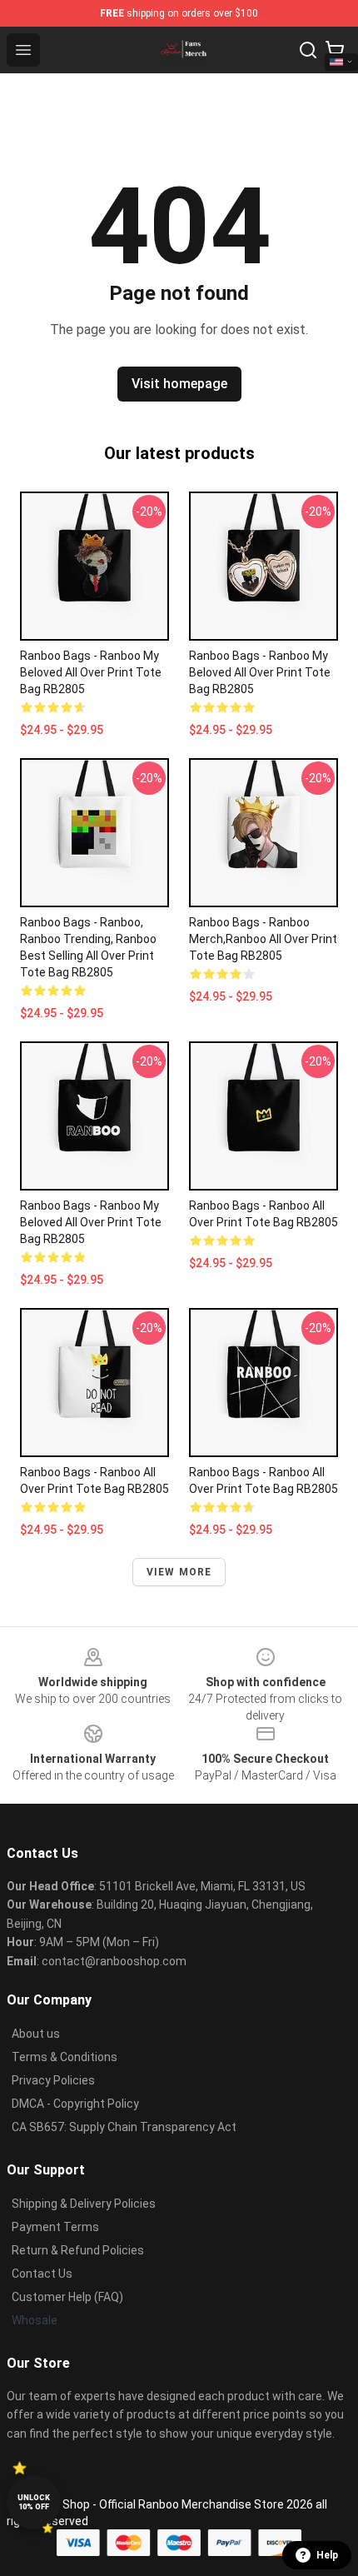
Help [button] (327, 2555)
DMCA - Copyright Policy (75, 2104)
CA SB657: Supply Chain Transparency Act (124, 2127)
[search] (308, 50)
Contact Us (42, 2274)
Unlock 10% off (34, 2502)
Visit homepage (179, 384)
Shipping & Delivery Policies (84, 2204)
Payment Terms (55, 2227)
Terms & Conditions (65, 2057)
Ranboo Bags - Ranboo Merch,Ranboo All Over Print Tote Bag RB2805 (263, 939)
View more (179, 1572)
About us (36, 2034)
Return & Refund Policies (78, 2250)
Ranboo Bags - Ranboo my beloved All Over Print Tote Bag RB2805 (91, 672)
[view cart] (335, 50)
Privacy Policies (53, 2080)
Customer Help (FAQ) (67, 2297)
